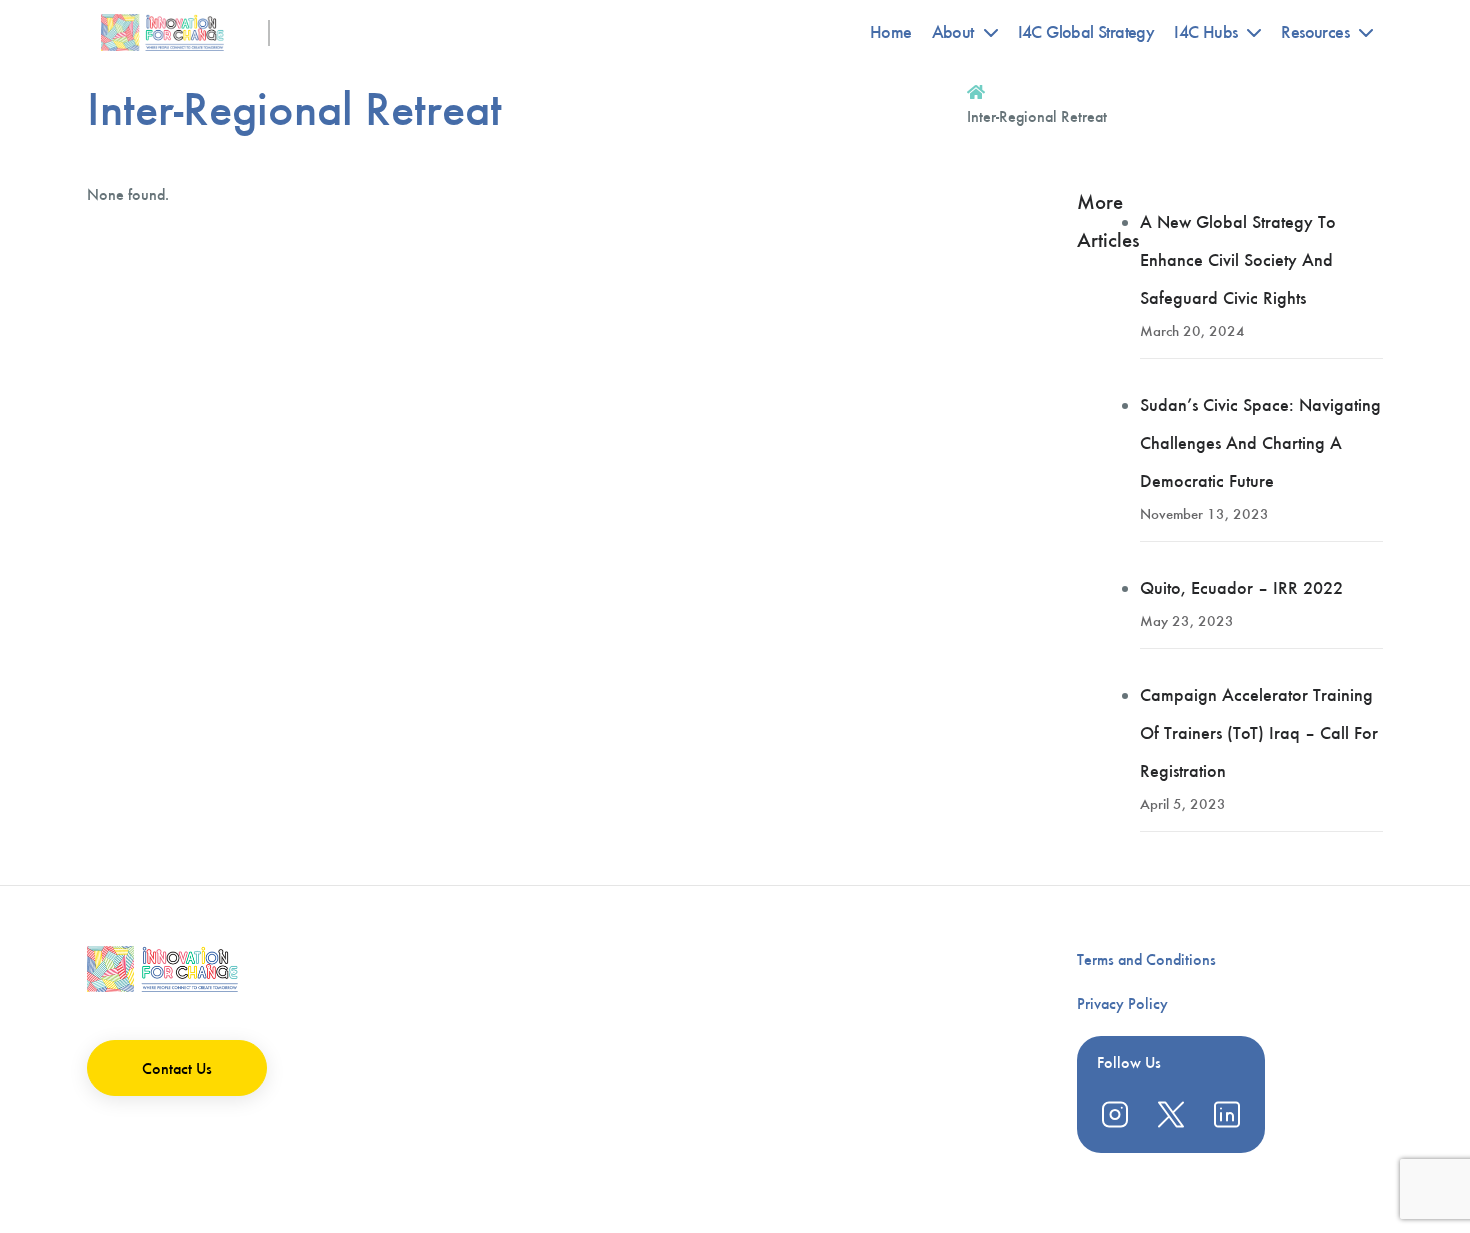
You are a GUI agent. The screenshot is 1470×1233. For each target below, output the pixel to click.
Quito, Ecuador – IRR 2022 (1241, 588)
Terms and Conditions (1146, 959)
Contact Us (177, 1068)
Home (891, 32)
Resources (1315, 32)
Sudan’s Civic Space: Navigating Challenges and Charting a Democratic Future (1260, 443)
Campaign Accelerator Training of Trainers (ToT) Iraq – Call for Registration (1259, 733)
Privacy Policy (1122, 1003)
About (953, 32)
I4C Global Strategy (1086, 32)
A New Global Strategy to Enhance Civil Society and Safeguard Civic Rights (1238, 260)
